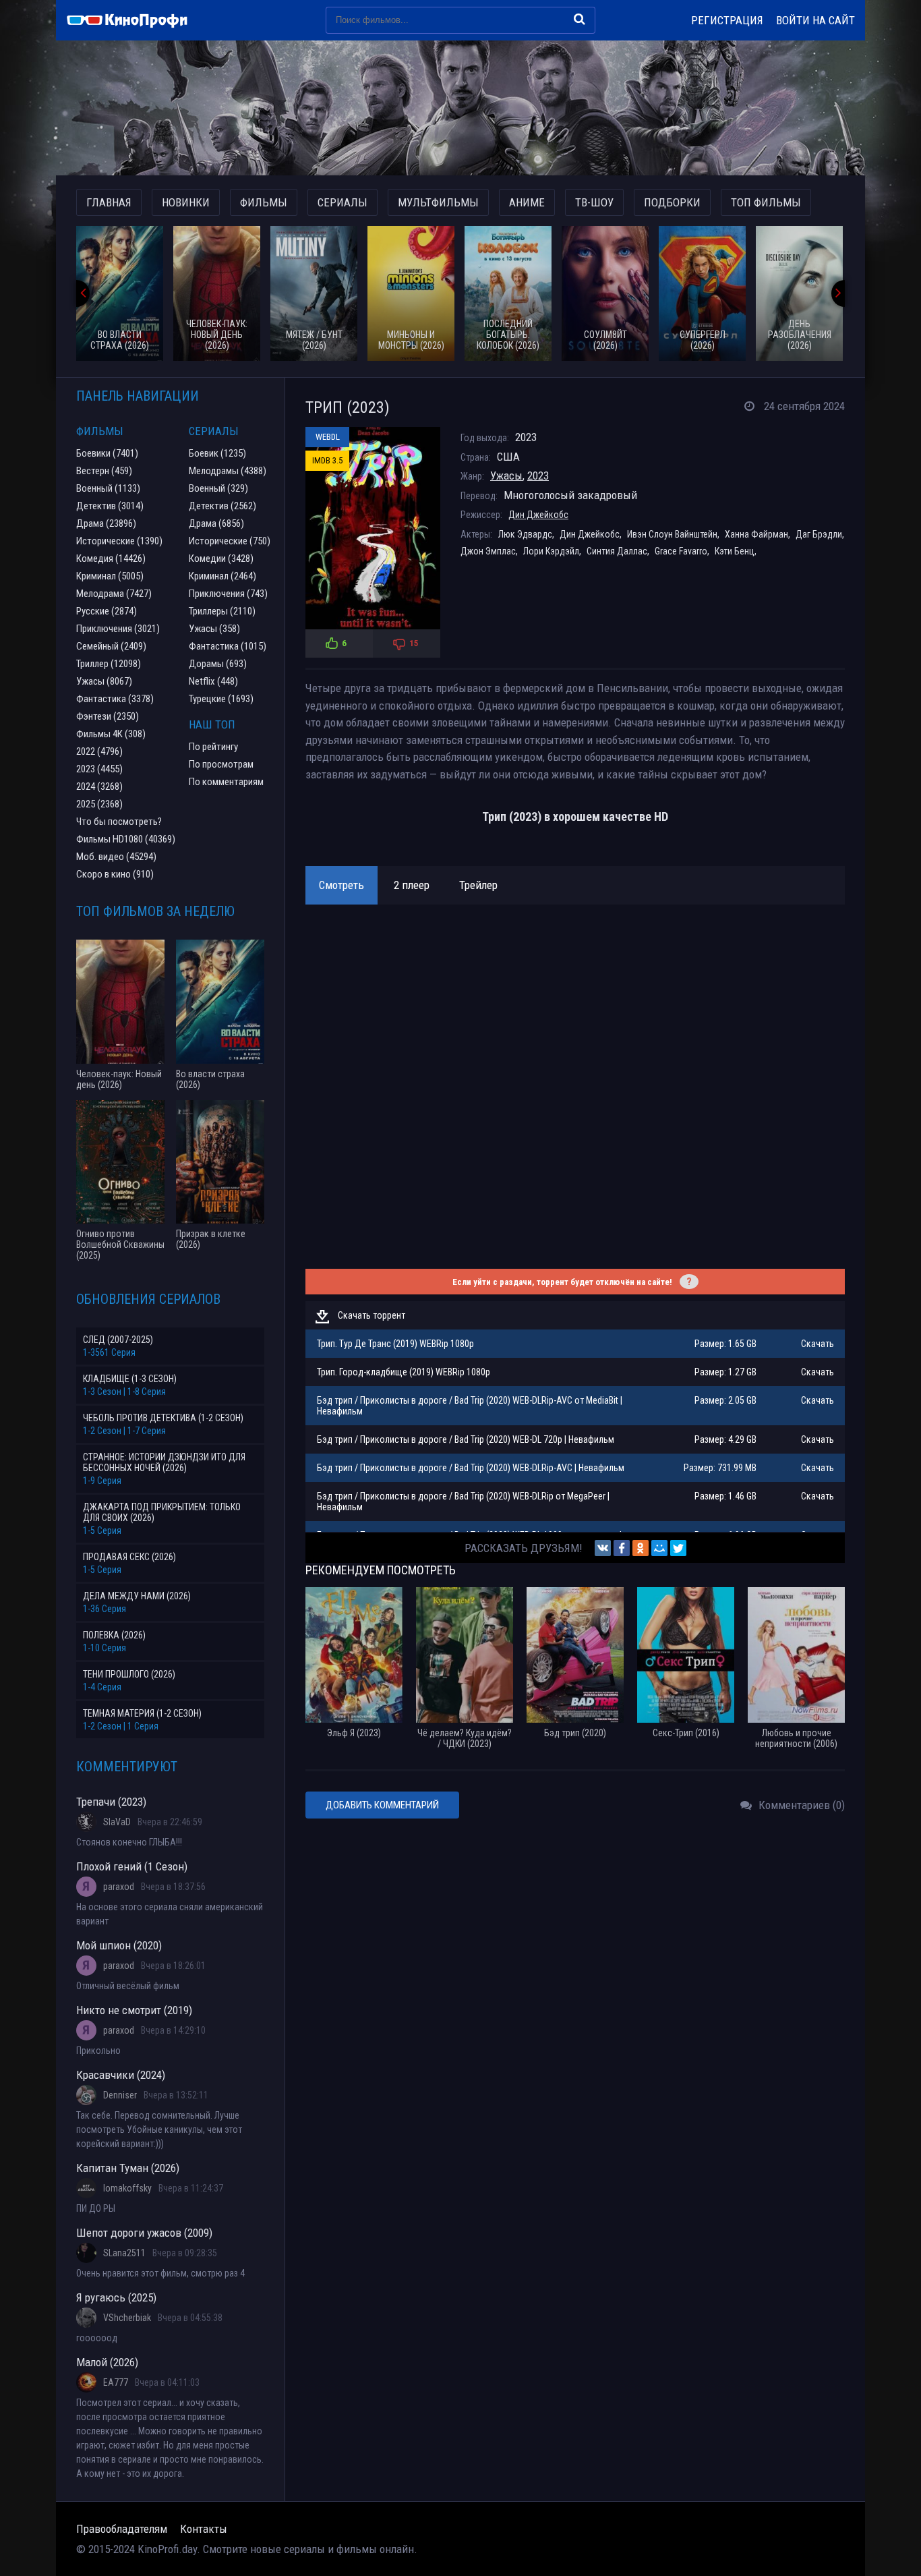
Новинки (186, 202)
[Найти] (580, 19)
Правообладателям (122, 2529)
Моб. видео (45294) (116, 857)
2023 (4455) (99, 769)
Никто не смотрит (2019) (134, 2010)
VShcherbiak (127, 2318)
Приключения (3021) (118, 629)
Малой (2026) (107, 2362)
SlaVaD (117, 1822)
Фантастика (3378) (115, 699)
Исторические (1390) (119, 541)
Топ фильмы (766, 202)
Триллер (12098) (109, 664)
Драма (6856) (216, 523)
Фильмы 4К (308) (111, 734)
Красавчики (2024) (121, 2075)
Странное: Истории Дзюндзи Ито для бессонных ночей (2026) (164, 1462)
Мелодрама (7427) (114, 594)
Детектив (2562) (222, 506)
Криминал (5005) (110, 576)
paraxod (119, 1887)
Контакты (204, 2529)
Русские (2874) (107, 611)
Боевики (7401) (107, 453)
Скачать (818, 1344)
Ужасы (506, 476)
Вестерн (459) (104, 471)
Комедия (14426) (111, 559)
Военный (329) (218, 488)
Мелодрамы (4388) (228, 471)
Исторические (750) (230, 541)
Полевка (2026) (114, 1635)
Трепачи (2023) (111, 1802)
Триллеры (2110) (222, 611)
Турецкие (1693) (221, 699)
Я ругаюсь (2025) (116, 2297)
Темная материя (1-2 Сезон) (142, 1713)
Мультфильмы (438, 202)
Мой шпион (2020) (119, 1945)
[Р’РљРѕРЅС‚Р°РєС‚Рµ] (603, 1548)
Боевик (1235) (217, 453)
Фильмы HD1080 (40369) (126, 839)
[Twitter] (678, 1548)
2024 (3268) (99, 786)
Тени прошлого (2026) (129, 1674)
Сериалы (343, 202)
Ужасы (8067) (104, 681)
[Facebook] (622, 1548)
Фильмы (264, 202)
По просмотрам (221, 764)
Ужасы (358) (214, 629)
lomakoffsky (127, 2188)
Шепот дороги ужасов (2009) (144, 2233)
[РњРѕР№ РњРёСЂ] (659, 1548)
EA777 (116, 2382)
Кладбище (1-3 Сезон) (130, 1379)
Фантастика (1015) (228, 646)
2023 (538, 476)
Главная (109, 202)
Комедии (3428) (221, 559)
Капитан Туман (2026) (128, 2168)
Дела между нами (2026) (137, 1596)
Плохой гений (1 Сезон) (132, 1866)
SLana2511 (124, 2253)
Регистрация (727, 20)
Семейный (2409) (111, 646)
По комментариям (226, 782)
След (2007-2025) (118, 1340)
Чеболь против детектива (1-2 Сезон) (163, 1418)
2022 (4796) (99, 751)
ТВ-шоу (594, 202)
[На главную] (133, 20)
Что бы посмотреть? (119, 822)
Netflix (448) (213, 681)
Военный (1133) (108, 488)
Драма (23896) (106, 523)
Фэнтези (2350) (108, 716)
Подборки (672, 202)
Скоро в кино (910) (115, 874)
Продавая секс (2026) (129, 1557)
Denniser (120, 2095)
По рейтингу (213, 747)
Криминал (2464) (222, 576)
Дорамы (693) (218, 664)
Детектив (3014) (110, 506)
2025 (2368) (99, 804)
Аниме (527, 202)
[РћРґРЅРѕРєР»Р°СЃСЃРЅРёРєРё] (641, 1548)
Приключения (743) (228, 594)
